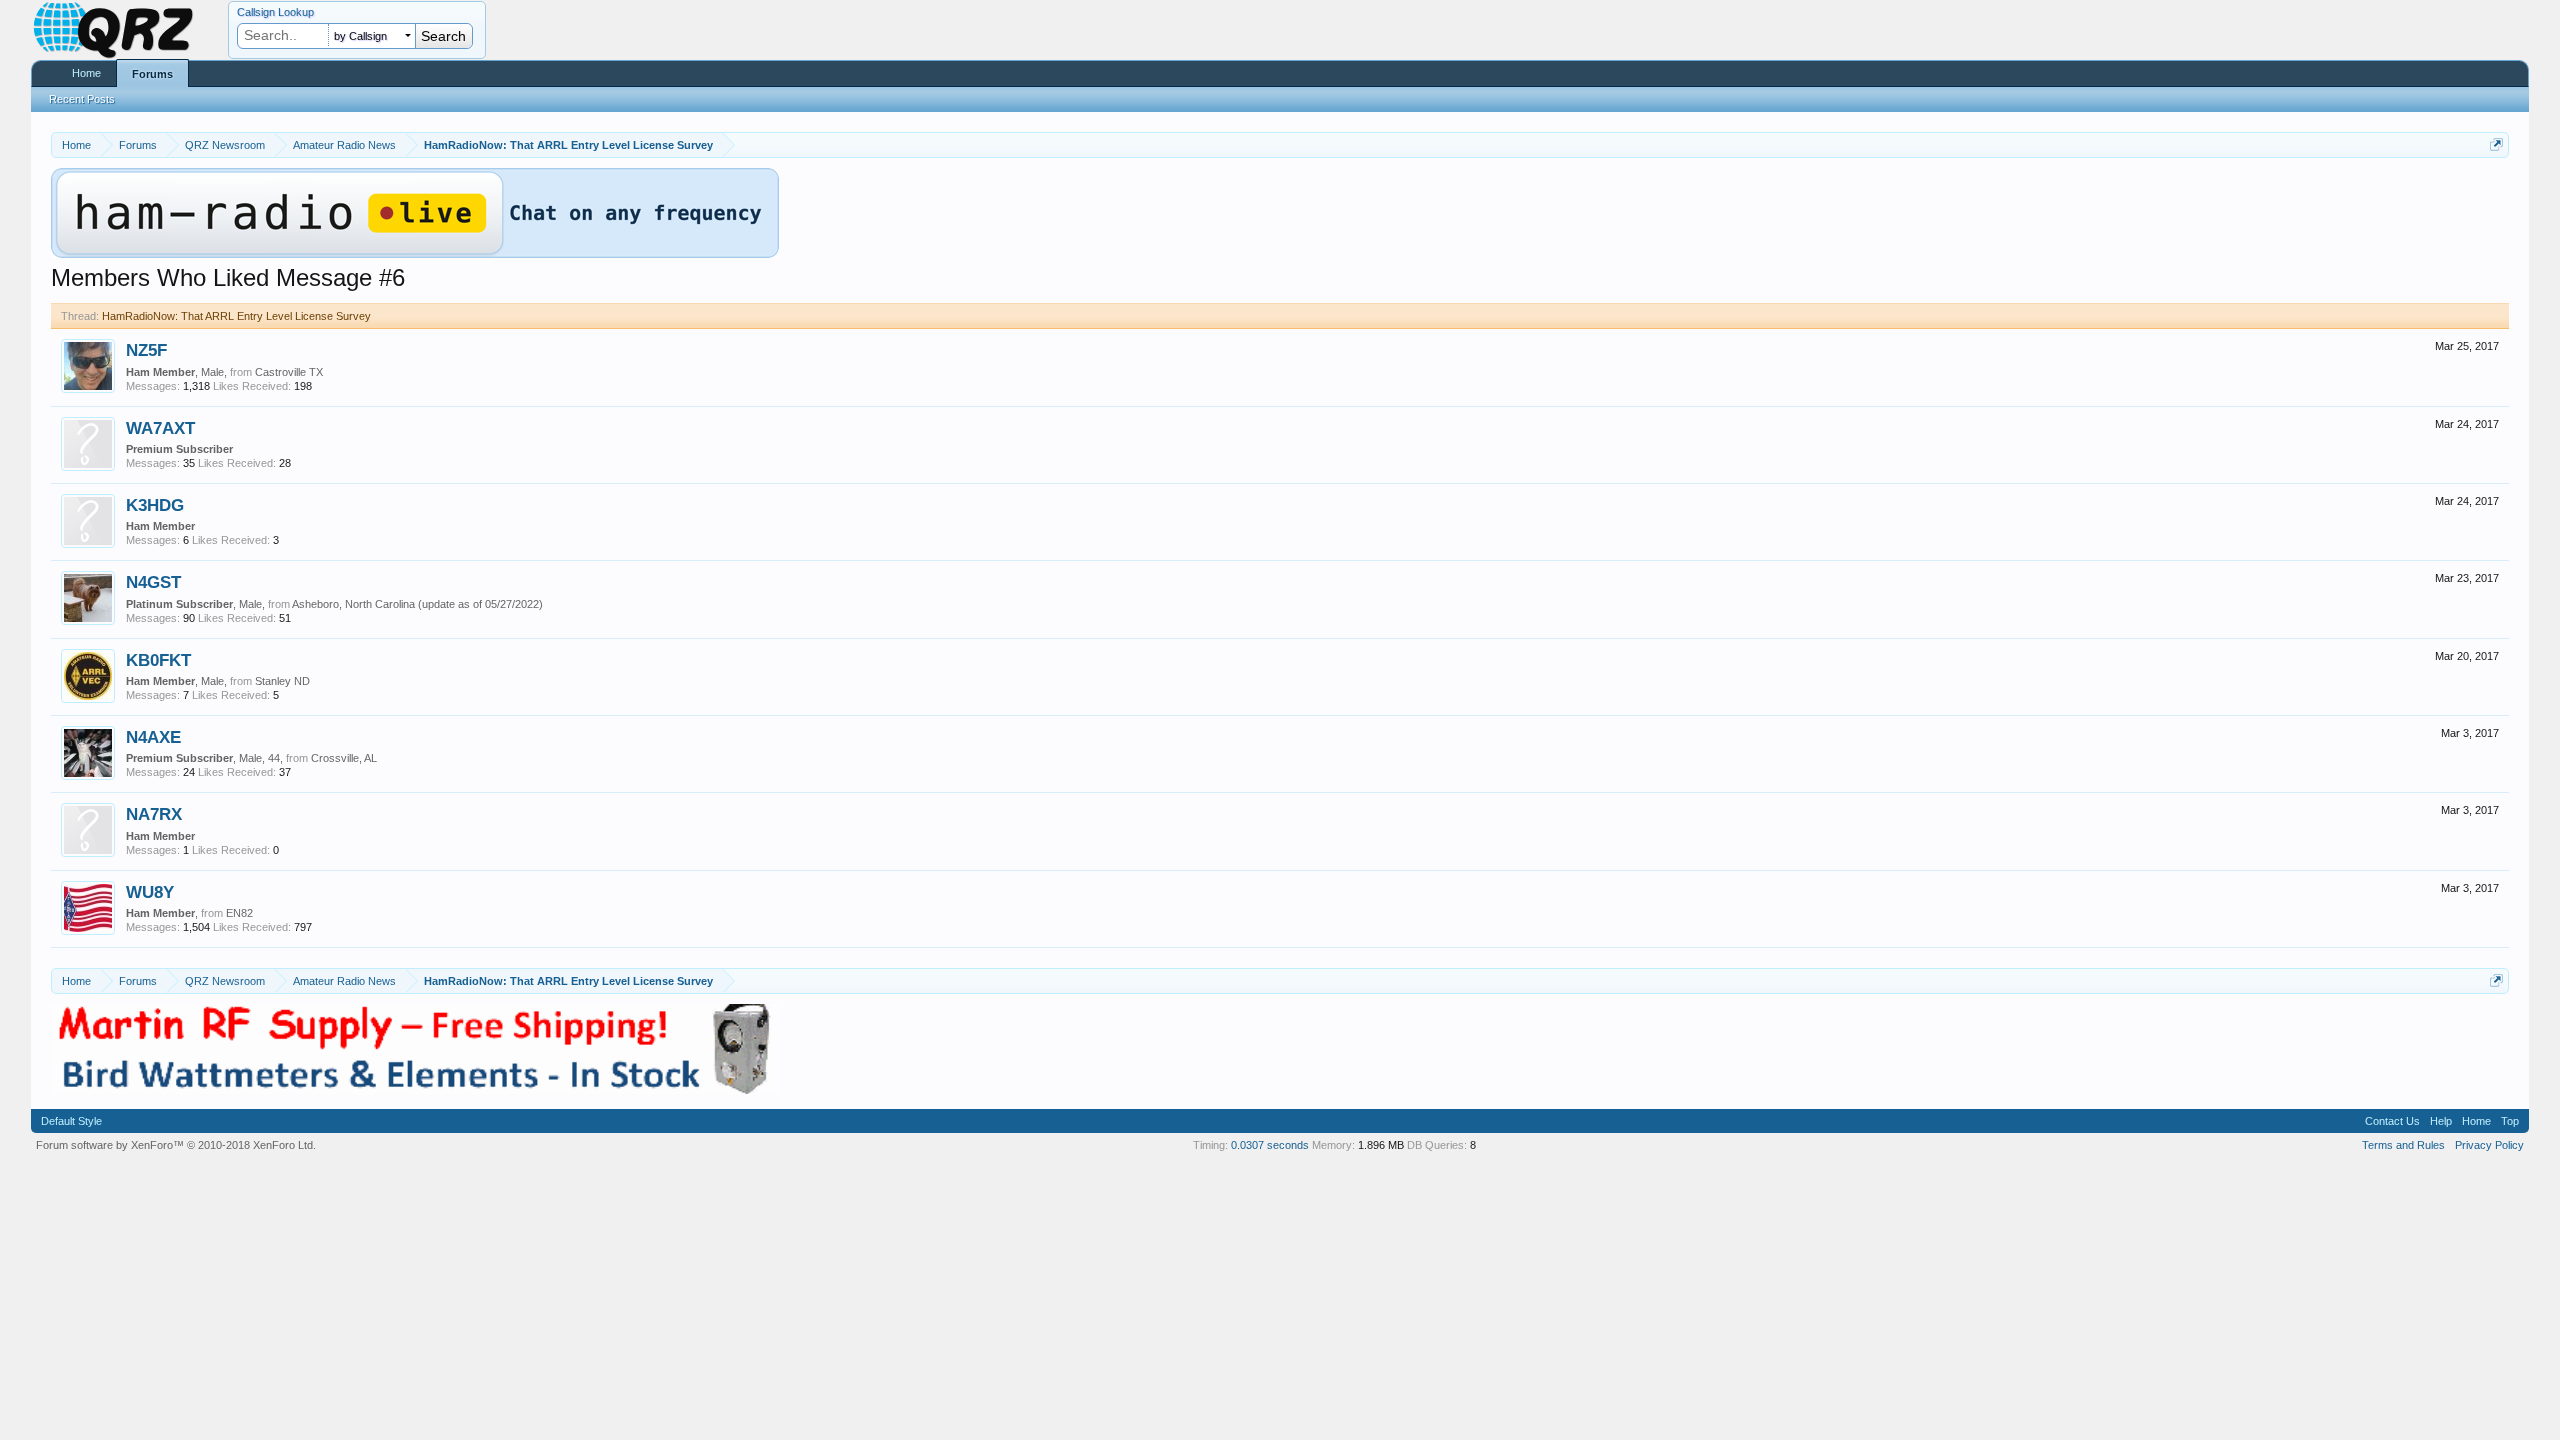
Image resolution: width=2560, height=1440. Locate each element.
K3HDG (155, 505)
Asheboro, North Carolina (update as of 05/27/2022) (417, 604)
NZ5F (146, 350)
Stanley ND (282, 681)
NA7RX (154, 814)
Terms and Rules (2403, 1145)
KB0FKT (158, 660)
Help (2441, 1121)
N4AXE (153, 737)
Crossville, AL (344, 758)
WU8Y (150, 892)
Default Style (71, 1121)
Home (86, 73)
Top (2510, 1121)
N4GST (153, 582)
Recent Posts (82, 99)
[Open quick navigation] (2496, 144)
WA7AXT (160, 428)
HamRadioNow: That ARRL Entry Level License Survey (236, 316)
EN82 (239, 913)
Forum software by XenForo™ (176, 1145)
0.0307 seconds (1270, 1145)
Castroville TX (289, 372)
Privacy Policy (2489, 1145)
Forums (152, 74)
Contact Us (2392, 1121)
